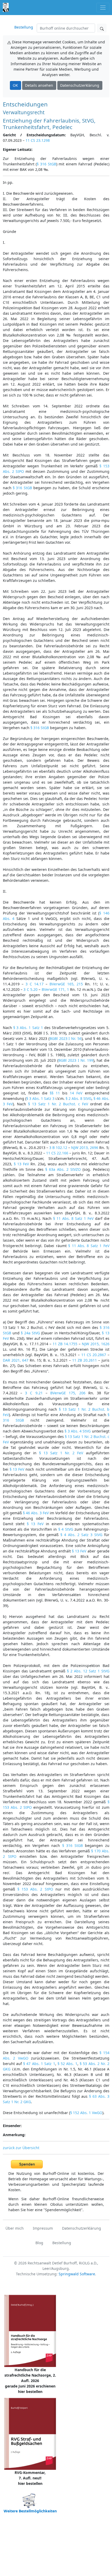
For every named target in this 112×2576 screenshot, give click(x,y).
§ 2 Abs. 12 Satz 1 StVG (88, 1671)
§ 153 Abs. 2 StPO (35, 1889)
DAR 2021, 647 (16, 1360)
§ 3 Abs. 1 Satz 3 (40, 1098)
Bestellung (24, 27)
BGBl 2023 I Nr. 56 (66, 1038)
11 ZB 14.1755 (65, 1344)
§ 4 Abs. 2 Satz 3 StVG (81, 1535)
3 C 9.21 (34, 1393)
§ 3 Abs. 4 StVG (78, 1431)
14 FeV (76, 1093)
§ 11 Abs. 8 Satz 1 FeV (73, 1218)
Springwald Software (77, 2274)
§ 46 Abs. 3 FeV (36, 1513)
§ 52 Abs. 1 (67, 2064)
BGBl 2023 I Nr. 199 (76, 1060)
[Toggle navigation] (103, 7)
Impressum (43, 2228)
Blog (39, 2243)
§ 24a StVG (30, 1333)
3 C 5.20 (30, 989)
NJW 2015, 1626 (96, 1344)
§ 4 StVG (66, 1529)
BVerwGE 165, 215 (66, 984)
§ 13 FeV (21, 1164)
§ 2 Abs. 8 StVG (79, 1098)
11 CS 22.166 (57, 1153)
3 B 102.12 (58, 1148)
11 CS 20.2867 (94, 1355)
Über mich (15, 2228)
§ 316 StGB (46, 164)
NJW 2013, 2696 (85, 1148)
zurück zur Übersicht (21, 2148)
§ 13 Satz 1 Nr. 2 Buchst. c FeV (58, 1104)
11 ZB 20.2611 (85, 1360)
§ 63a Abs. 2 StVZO (63, 1169)
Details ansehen (39, 85)
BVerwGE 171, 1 (55, 989)
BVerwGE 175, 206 (68, 1393)
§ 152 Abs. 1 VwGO (86, 2113)
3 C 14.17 (35, 984)
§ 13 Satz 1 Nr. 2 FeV (61, 1453)
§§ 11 (55, 1093)
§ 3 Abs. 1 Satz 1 (28, 1028)
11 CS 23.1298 (38, 140)
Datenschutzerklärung (80, 85)
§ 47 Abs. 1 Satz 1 (39, 2064)
